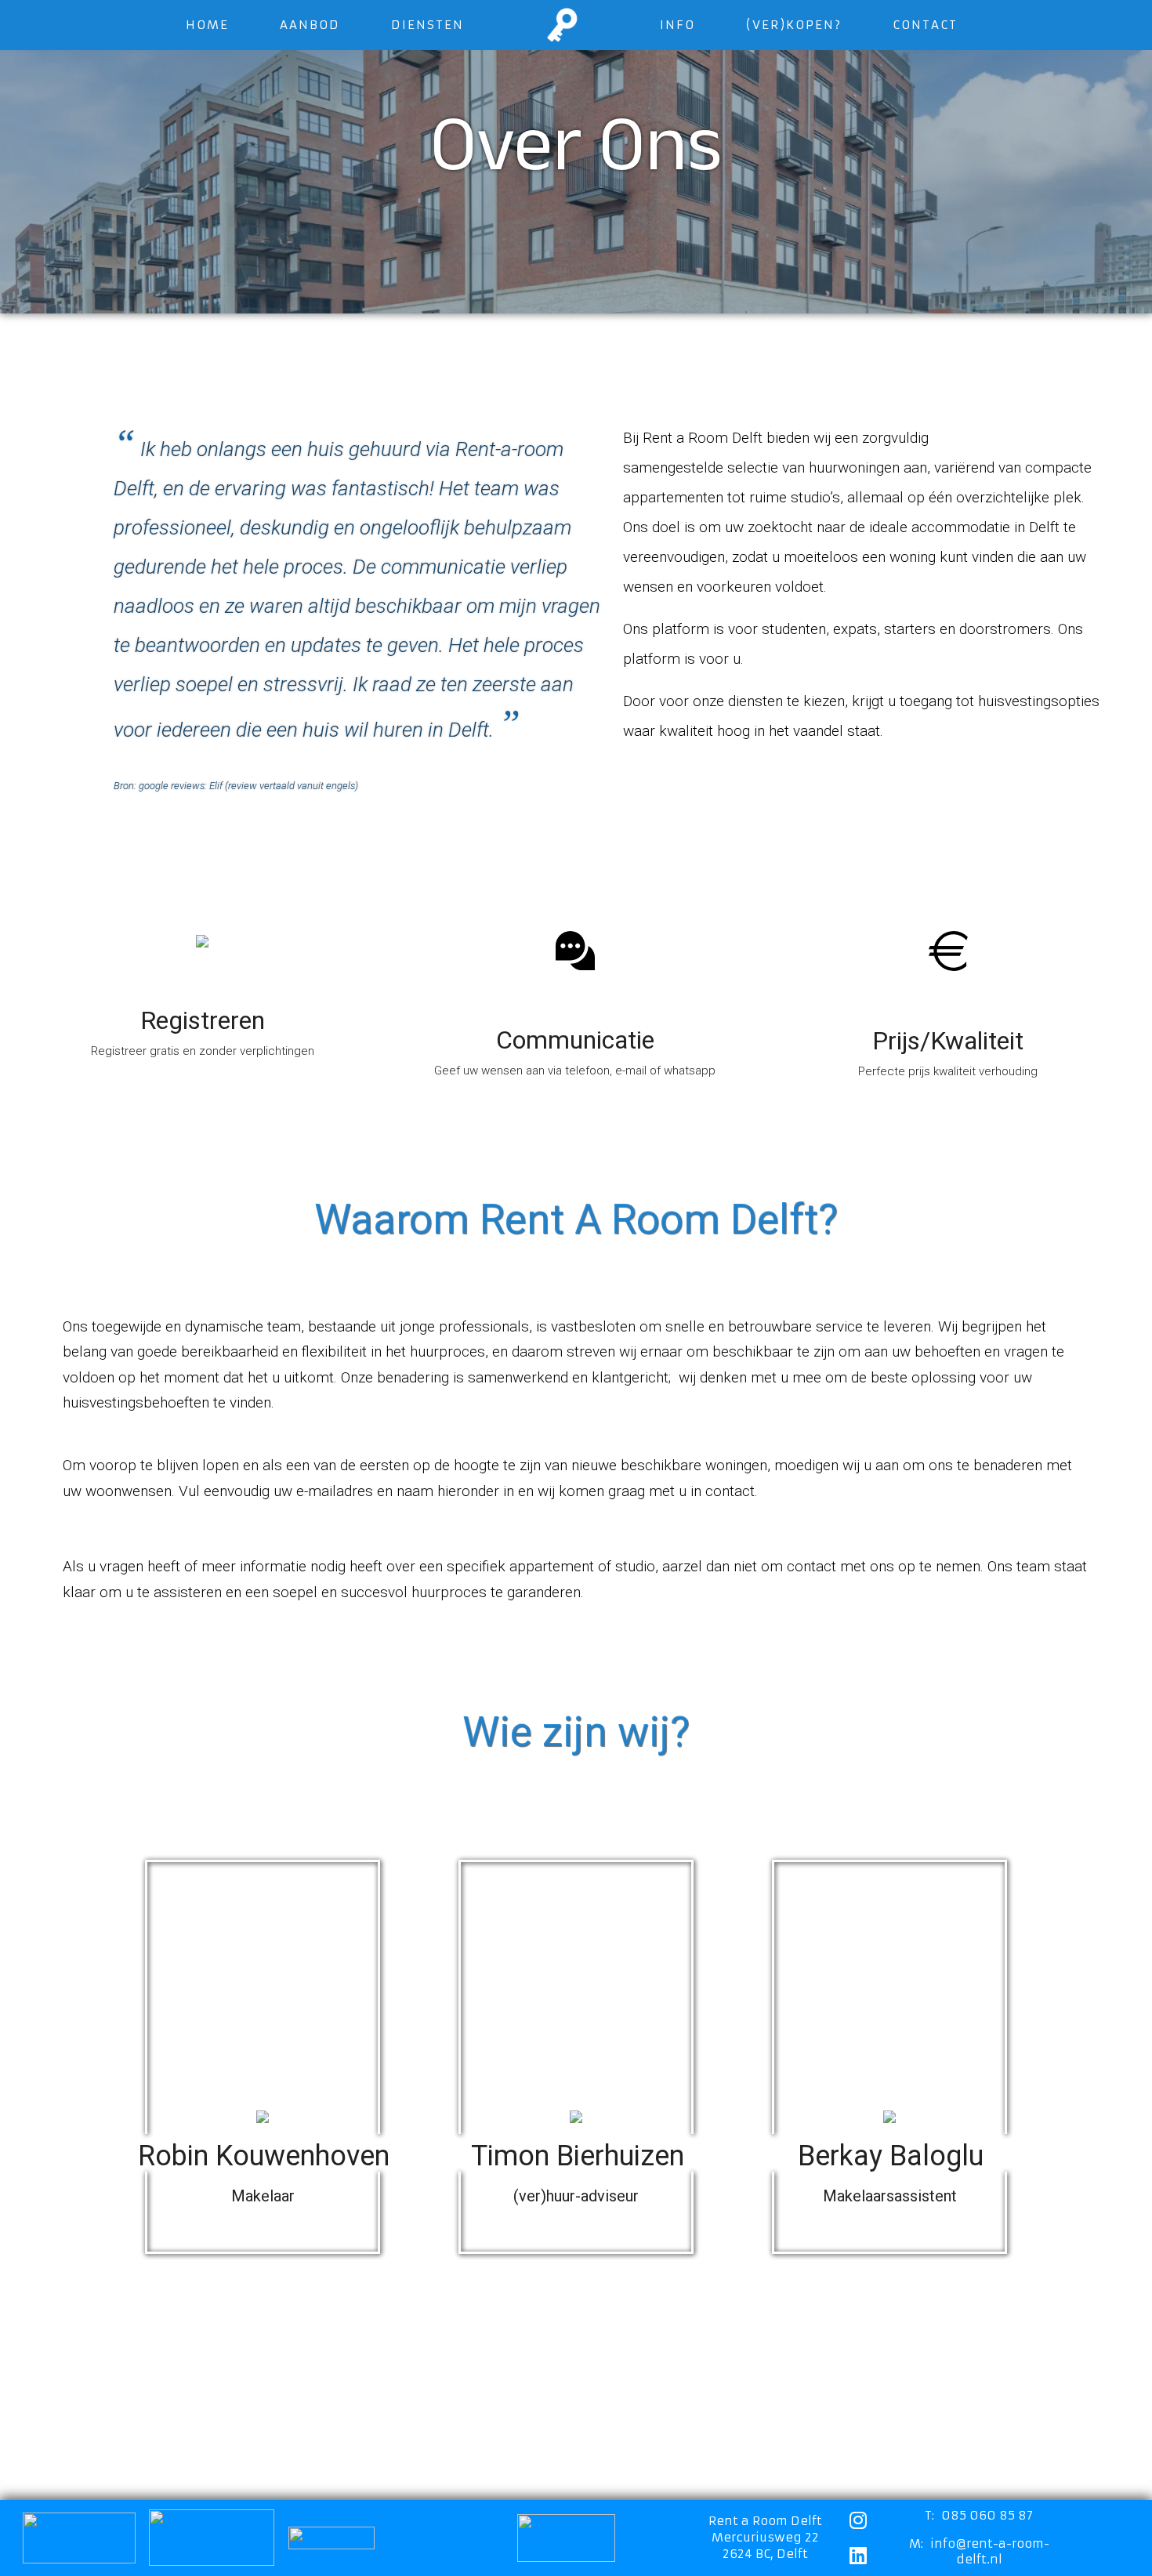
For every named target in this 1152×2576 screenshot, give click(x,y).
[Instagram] (859, 2520)
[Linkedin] (859, 2555)
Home (207, 25)
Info (677, 25)
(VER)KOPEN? (794, 25)
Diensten (427, 25)
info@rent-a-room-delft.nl (990, 2551)
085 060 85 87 (987, 2515)
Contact (925, 25)
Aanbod (310, 25)
